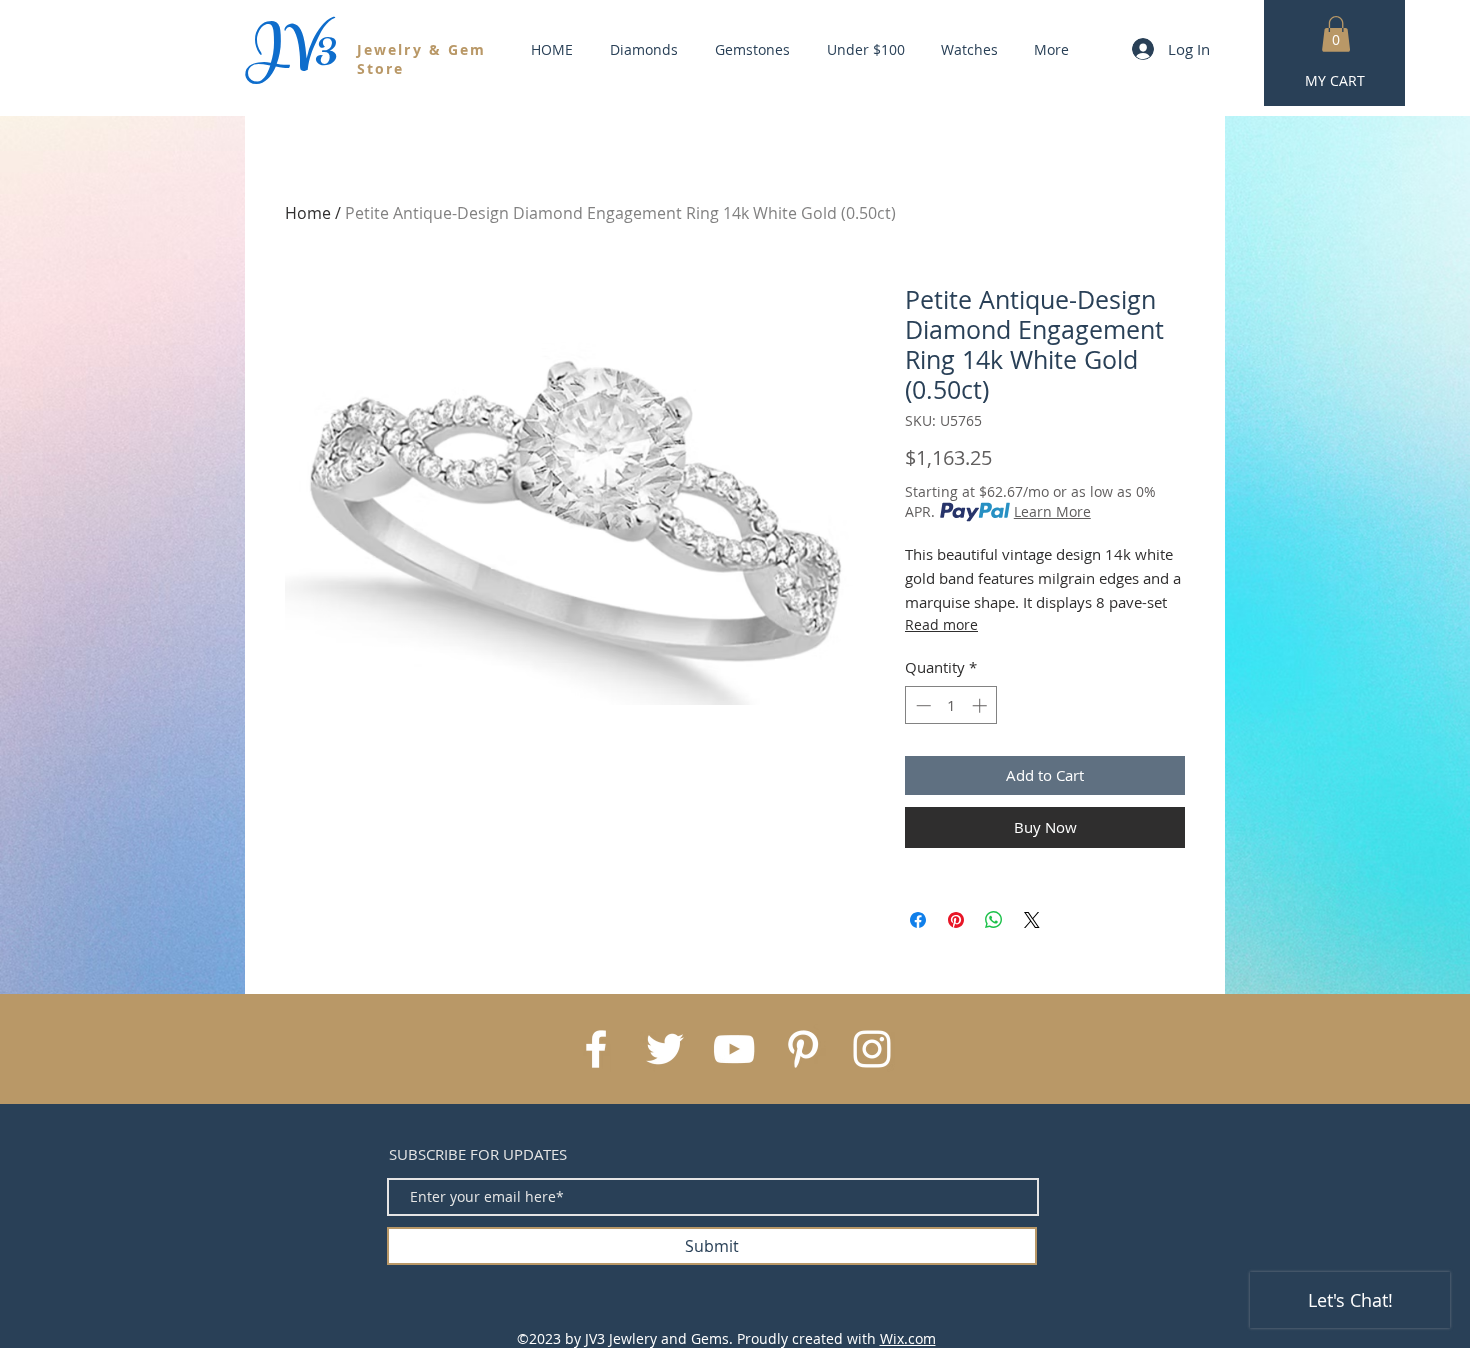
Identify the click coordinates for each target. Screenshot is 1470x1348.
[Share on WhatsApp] (994, 920)
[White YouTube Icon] (734, 1049)
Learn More (1052, 511)
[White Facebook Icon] (596, 1049)
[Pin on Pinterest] (956, 920)
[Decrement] (921, 705)
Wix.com (908, 1338)
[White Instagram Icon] (872, 1049)
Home (308, 213)
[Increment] (981, 705)
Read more (941, 624)
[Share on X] (1032, 920)
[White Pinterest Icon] (803, 1049)
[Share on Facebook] (918, 920)
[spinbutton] (951, 705)
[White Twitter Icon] (665, 1049)
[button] (1336, 34)
